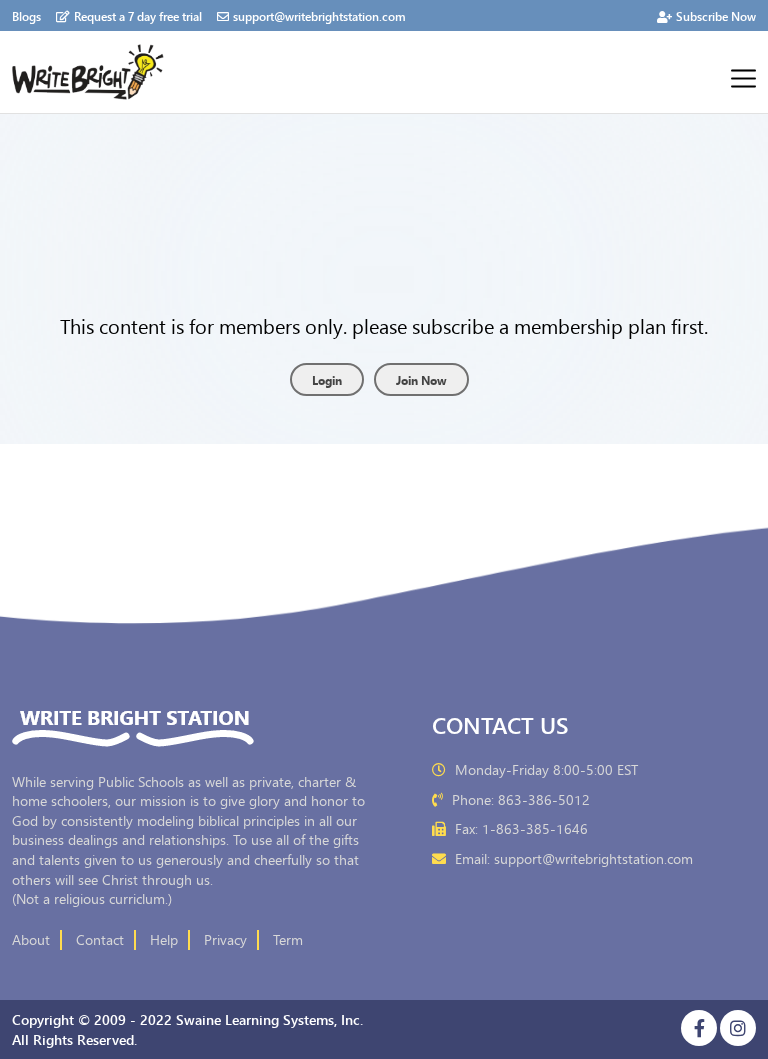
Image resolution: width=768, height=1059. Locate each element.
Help (164, 940)
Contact (100, 940)
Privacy (225, 940)
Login (327, 379)
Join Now (421, 379)
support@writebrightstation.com (319, 15)
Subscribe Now (716, 15)
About (31, 940)
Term (288, 940)
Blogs (26, 15)
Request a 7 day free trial (138, 15)
